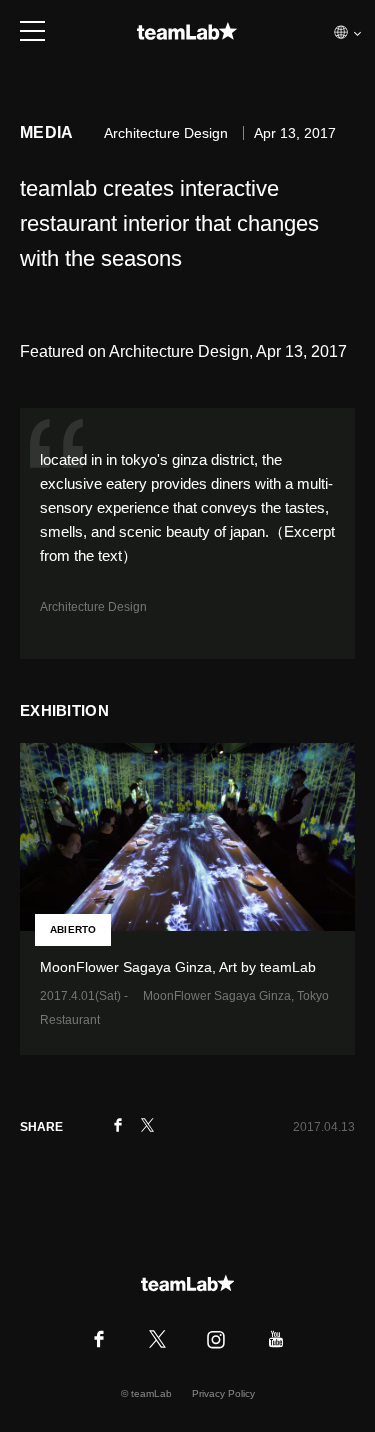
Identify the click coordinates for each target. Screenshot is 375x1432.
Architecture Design (93, 607)
